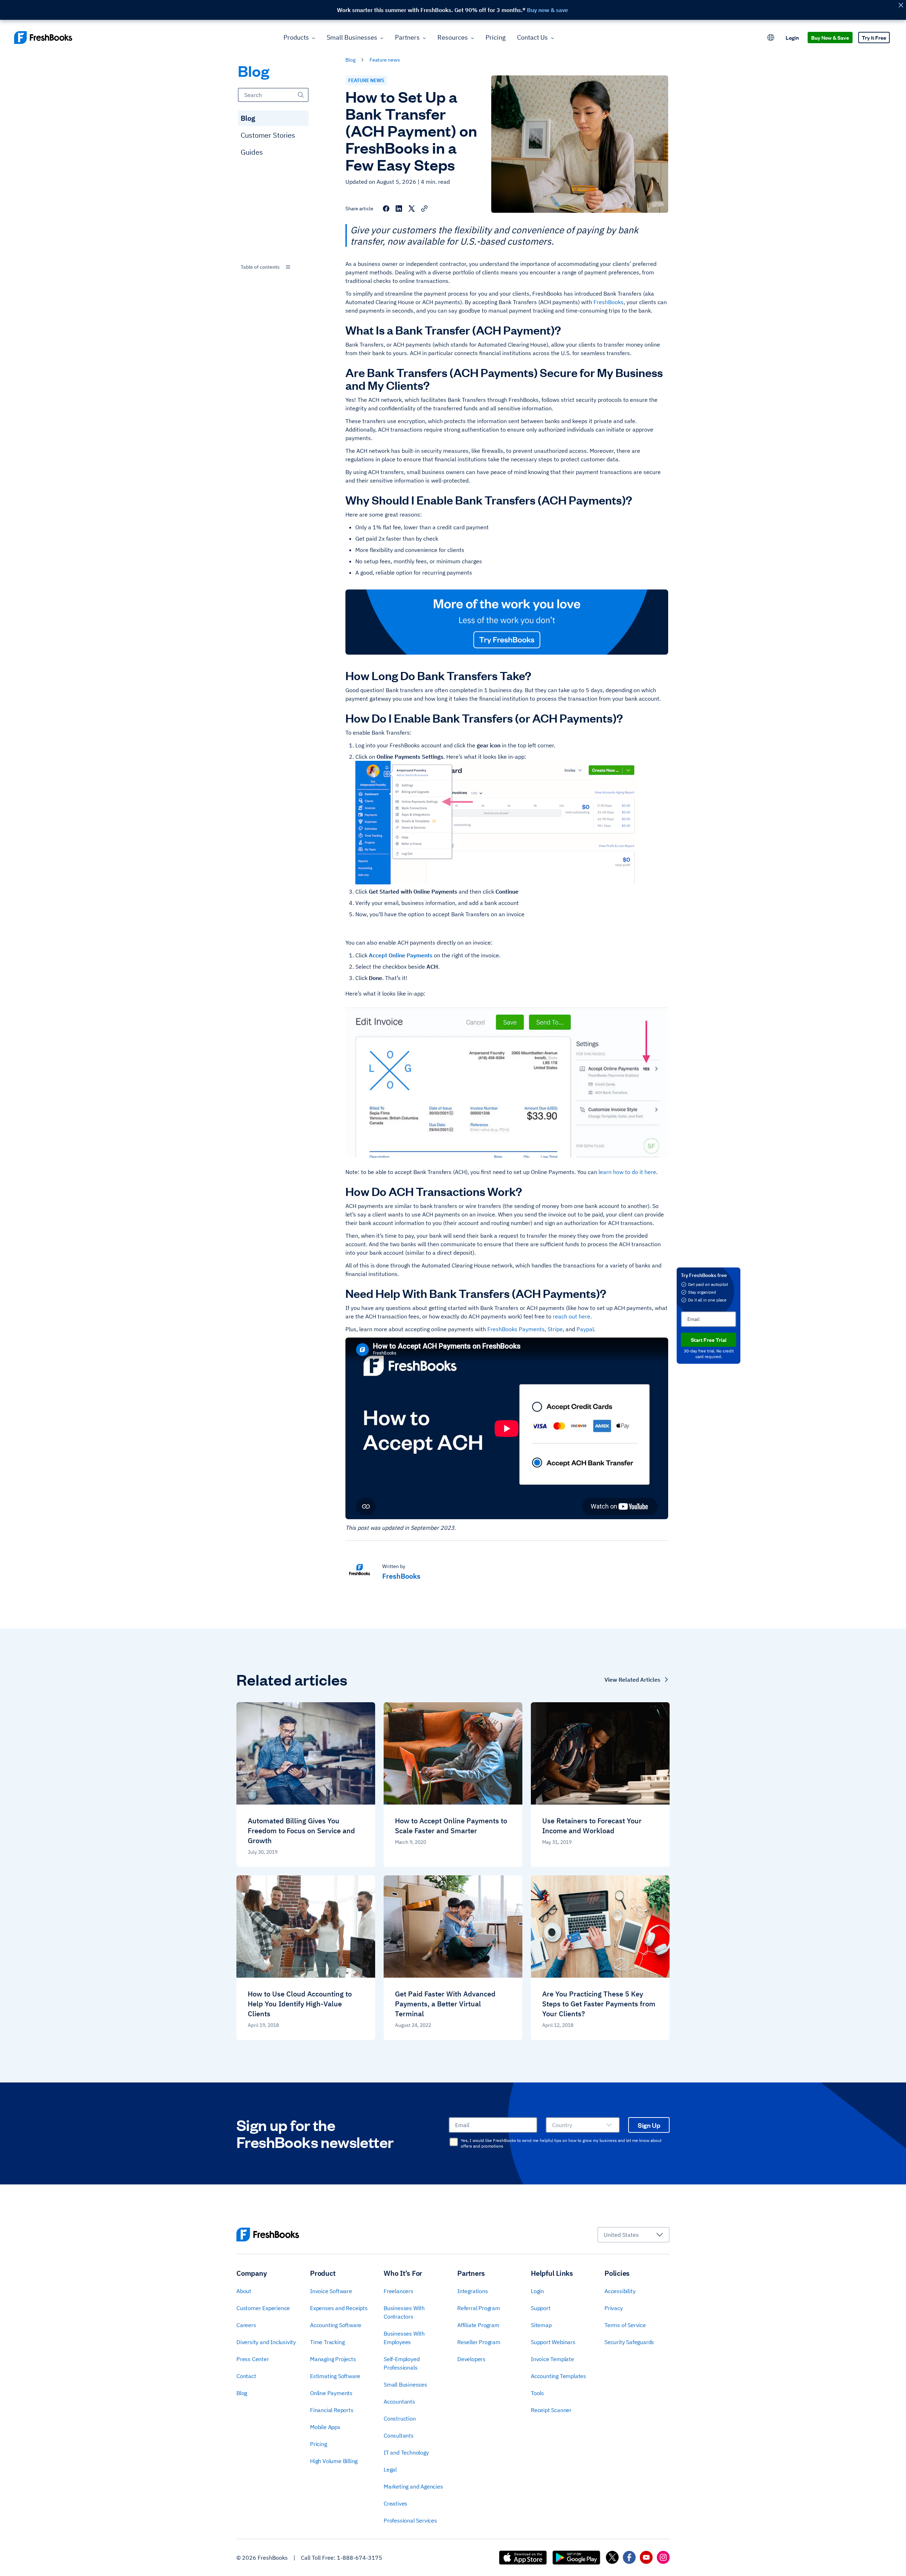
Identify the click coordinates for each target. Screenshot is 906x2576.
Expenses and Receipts (339, 2308)
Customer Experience (263, 2308)
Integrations (473, 2291)
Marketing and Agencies (413, 2486)
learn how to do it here (627, 1172)
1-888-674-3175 (360, 2558)
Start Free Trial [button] (709, 1340)
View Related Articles (632, 1680)
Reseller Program (479, 2342)
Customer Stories (268, 135)
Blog (248, 118)
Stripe (555, 1329)
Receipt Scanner (551, 2410)
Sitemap (541, 2325)
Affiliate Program (478, 2325)
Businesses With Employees (404, 2338)
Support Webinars (553, 2342)
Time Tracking (327, 2342)
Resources (453, 37)
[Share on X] (412, 209)
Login (792, 37)
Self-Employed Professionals (402, 2363)
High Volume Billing (334, 2461)
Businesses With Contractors (404, 2312)
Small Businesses (352, 37)
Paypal (585, 1329)
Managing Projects (333, 2359)
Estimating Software (335, 2376)
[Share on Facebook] (386, 209)
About (244, 2291)
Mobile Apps (325, 2427)
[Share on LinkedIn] (399, 209)
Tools (537, 2393)
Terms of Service (625, 2325)
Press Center (253, 2359)
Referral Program (479, 2308)
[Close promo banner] (901, 5)
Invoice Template (552, 2359)
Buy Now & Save (830, 37)
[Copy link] (424, 209)
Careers (246, 2325)
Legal (390, 2469)
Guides (252, 152)
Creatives (395, 2503)
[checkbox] (454, 2142)
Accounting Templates (558, 2376)
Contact (246, 2376)
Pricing (496, 37)
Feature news (385, 60)
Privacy (614, 2308)
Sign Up (649, 2125)
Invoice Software (331, 2291)
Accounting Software (336, 2325)
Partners (407, 37)
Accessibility (620, 2291)
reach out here (572, 1316)
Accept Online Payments (401, 955)
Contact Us (532, 37)
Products (296, 37)
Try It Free (874, 37)
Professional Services (410, 2520)
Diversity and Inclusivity (266, 2342)
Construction (400, 2418)
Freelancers (398, 2291)
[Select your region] (771, 38)
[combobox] (273, 267)
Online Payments (331, 2393)
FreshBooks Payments (516, 1329)
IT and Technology (406, 2452)
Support (541, 2308)
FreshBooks (609, 302)
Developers (471, 2359)
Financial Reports (332, 2410)
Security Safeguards (629, 2342)
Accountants (399, 2401)
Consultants (399, 2435)
